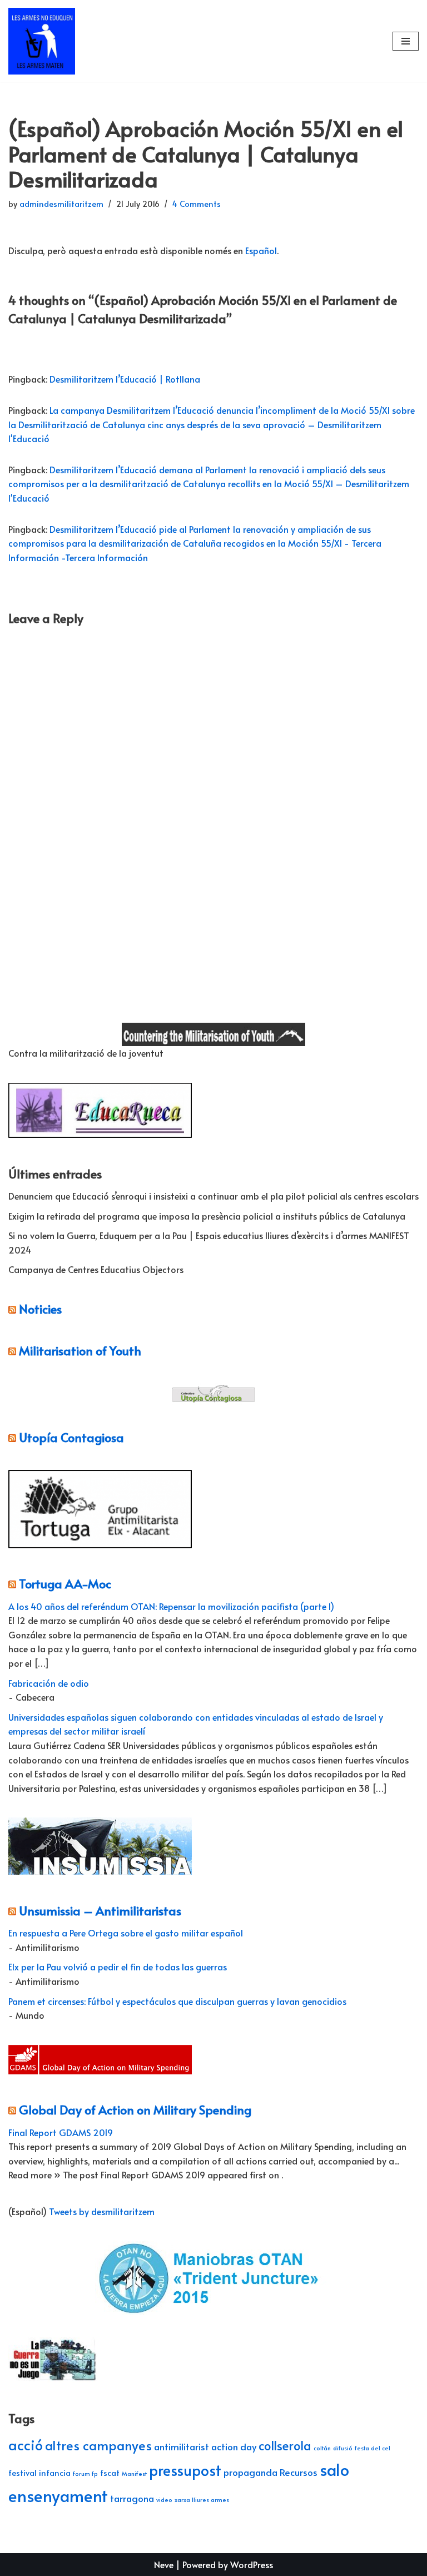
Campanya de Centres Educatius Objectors (96, 1269)
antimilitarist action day (205, 2446)
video (164, 2500)
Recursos (299, 2472)
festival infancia (39, 2473)
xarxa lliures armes (202, 2500)
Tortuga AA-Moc (65, 1583)
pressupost (185, 2470)
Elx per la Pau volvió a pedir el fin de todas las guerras (118, 1966)
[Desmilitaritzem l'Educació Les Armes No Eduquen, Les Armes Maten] (42, 41)
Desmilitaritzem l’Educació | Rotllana (125, 379)
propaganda (250, 2472)
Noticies (40, 1309)
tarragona (132, 2498)
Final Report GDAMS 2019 (61, 2132)
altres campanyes (98, 2445)
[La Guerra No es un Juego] (53, 2379)
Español (261, 250)
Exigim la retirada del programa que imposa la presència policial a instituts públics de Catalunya (207, 1216)
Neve (164, 2564)
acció (26, 2444)
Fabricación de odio (49, 1683)
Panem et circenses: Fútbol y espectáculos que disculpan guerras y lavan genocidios (177, 2001)
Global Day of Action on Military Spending (135, 2109)
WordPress (252, 2564)
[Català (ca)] (14, 962)
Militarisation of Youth (80, 1350)
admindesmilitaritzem (61, 204)
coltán (322, 2448)
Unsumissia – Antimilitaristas (100, 1910)
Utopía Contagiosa (71, 1437)
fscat (110, 2473)
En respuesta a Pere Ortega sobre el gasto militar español (126, 1933)
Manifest (134, 2473)
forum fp (85, 2473)
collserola (285, 2445)
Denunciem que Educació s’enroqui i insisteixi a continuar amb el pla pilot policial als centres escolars (213, 1196)
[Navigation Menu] (406, 41)
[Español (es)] (14, 983)
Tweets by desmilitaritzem (102, 2211)
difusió (343, 2448)
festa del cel (373, 2448)
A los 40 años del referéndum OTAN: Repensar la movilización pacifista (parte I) (171, 1606)
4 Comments (197, 204)
